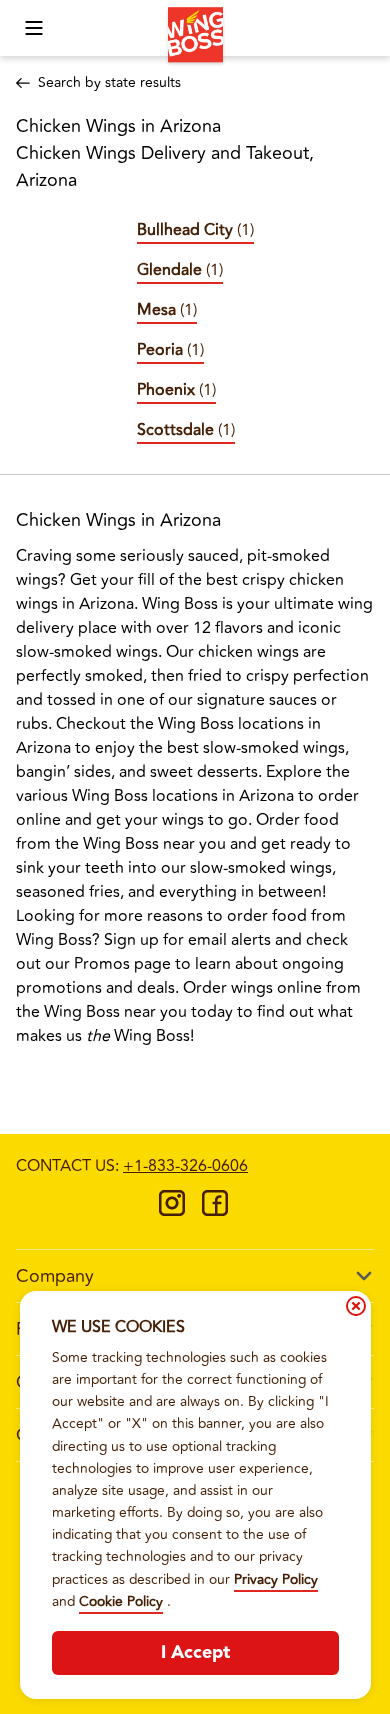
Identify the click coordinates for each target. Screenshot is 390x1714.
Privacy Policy (276, 1579)
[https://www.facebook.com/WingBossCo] (215, 1210)
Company (55, 1276)
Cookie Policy (121, 1601)
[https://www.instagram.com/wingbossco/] (172, 1210)
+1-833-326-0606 (185, 1166)
